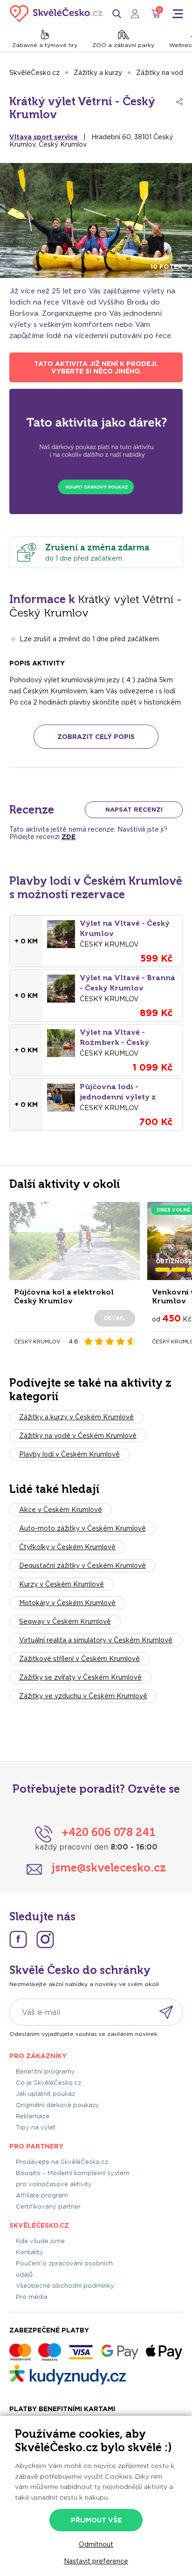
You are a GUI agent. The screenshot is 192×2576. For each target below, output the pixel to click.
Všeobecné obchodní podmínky (65, 2286)
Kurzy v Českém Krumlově (62, 1584)
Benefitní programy (45, 2071)
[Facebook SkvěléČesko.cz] (18, 1939)
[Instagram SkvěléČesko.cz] (45, 1939)
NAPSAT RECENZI (134, 810)
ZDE (69, 837)
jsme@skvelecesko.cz (109, 1868)
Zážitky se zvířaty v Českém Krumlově (80, 1677)
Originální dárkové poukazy (58, 2105)
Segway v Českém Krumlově (65, 1621)
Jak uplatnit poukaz (45, 2094)
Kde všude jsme (40, 2241)
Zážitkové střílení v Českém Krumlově (79, 1659)
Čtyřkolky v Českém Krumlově (67, 1547)
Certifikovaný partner (48, 2207)
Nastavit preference (96, 2561)
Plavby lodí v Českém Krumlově (69, 1454)
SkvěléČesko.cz (34, 73)
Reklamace (33, 2116)
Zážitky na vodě (162, 73)
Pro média (32, 2297)
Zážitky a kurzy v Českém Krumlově (76, 1417)
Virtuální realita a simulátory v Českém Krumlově (96, 1640)
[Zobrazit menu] (178, 14)
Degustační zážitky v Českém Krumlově (82, 1566)
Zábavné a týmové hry (45, 45)
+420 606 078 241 (109, 1832)
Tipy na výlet (36, 2127)
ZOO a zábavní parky (123, 45)
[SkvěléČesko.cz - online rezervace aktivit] (56, 14)
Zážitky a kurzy (98, 73)
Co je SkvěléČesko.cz (48, 2083)
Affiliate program (42, 2195)
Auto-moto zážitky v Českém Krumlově (82, 1528)
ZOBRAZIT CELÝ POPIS (96, 737)
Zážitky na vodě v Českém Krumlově (78, 1436)
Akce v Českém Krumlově (61, 1510)
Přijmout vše (96, 2520)
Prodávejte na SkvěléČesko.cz (62, 2162)
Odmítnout (96, 2544)
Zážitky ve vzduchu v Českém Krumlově (83, 1696)
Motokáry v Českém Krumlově (67, 1603)
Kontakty (30, 2252)
